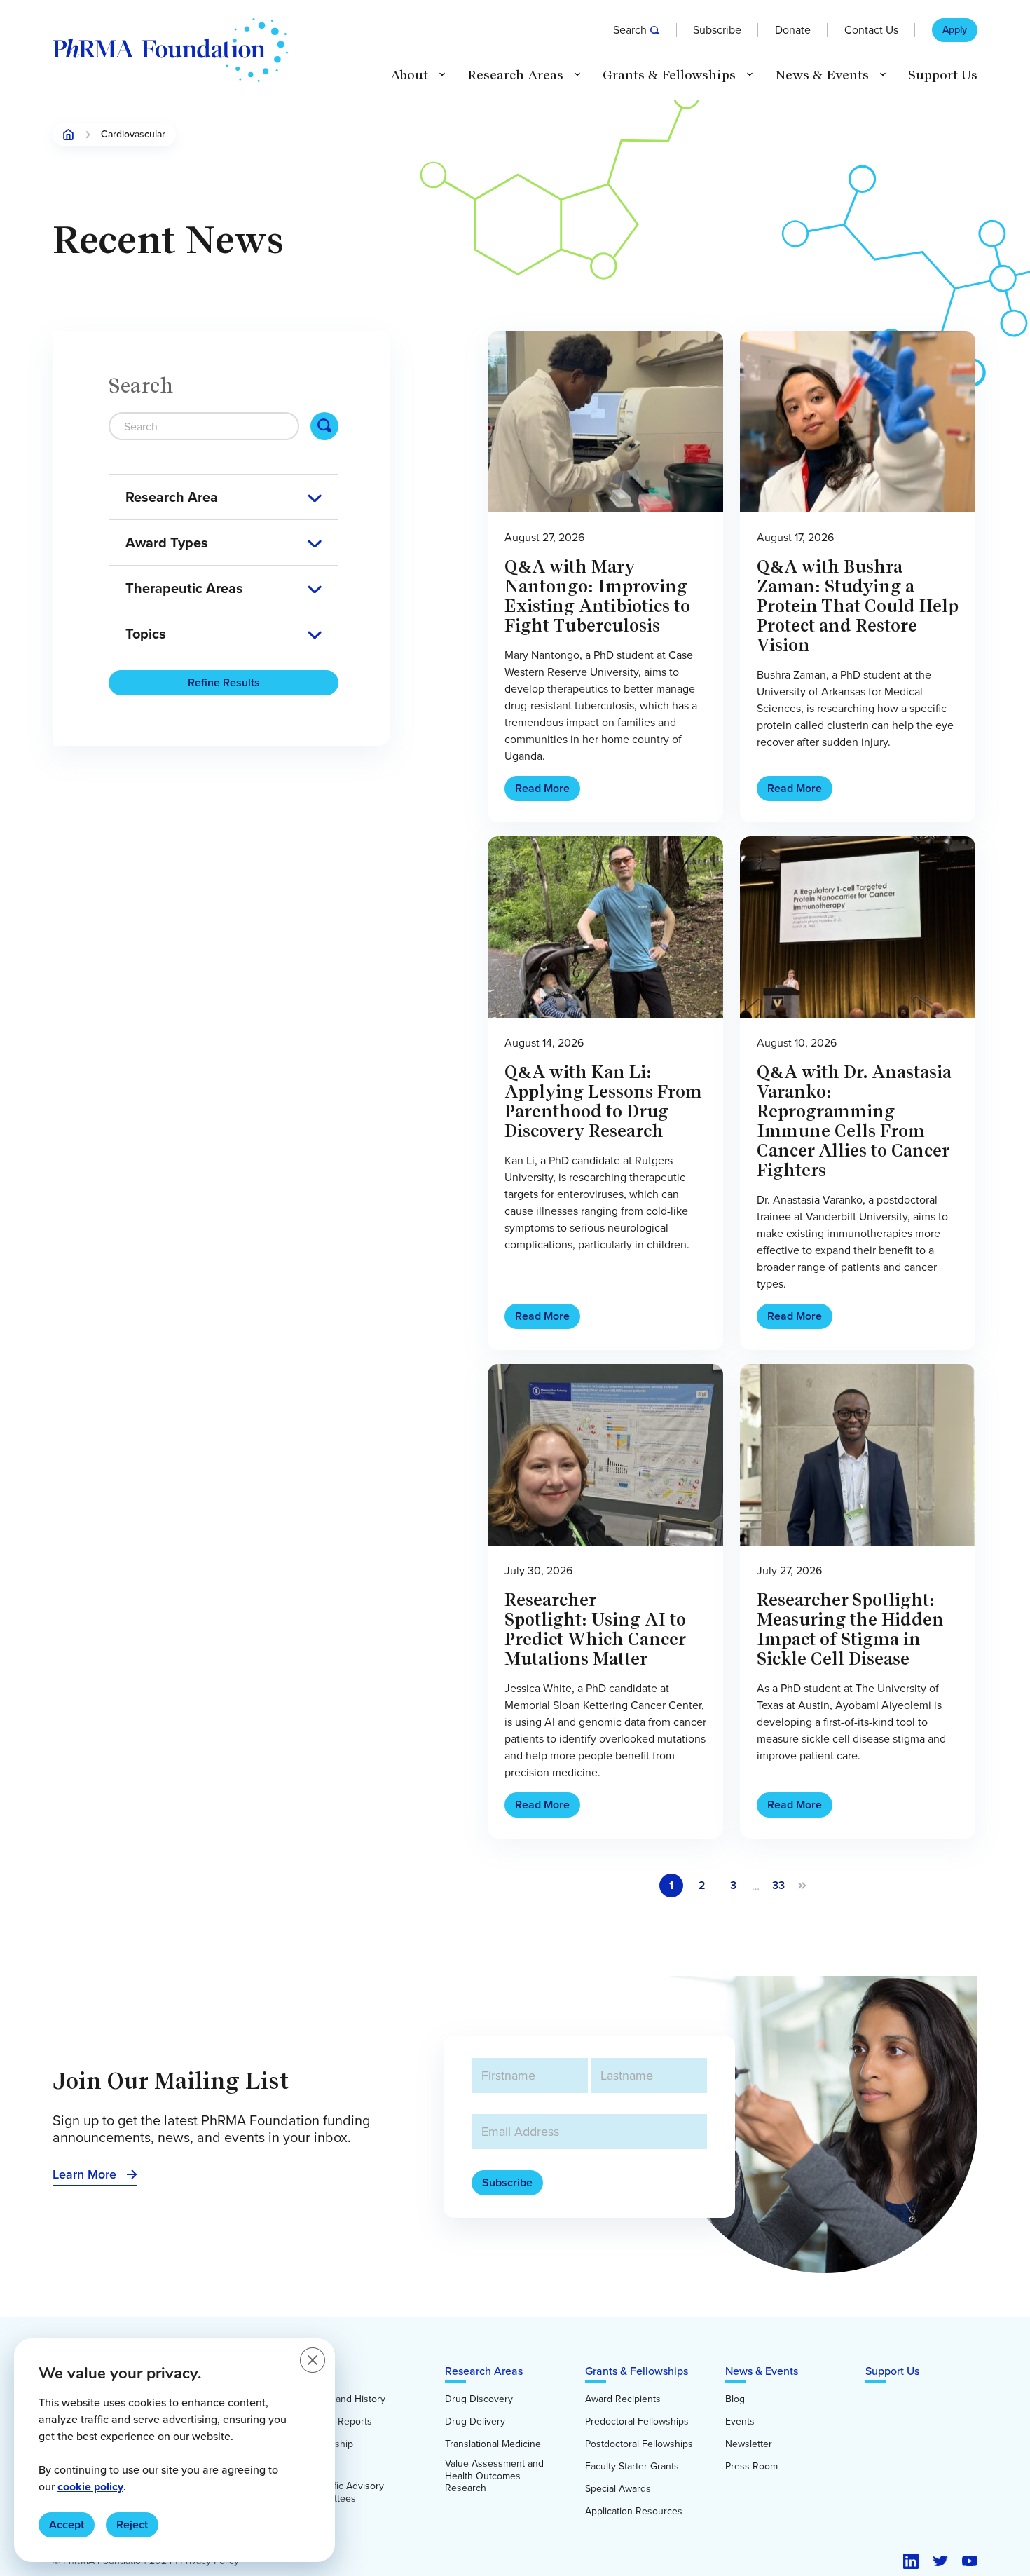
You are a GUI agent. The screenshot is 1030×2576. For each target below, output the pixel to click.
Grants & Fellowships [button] (669, 75)
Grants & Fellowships (637, 2371)
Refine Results (224, 682)
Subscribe (717, 30)
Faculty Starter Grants (632, 2467)
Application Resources (634, 2512)
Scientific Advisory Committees (344, 2492)
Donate (793, 30)
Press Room (751, 2467)
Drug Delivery (475, 2422)
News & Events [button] (822, 75)
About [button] (409, 75)
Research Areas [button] (515, 75)
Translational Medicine (493, 2444)
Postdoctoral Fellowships (639, 2444)
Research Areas (484, 2371)
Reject (132, 2524)
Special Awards (618, 2489)
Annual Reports (338, 2422)
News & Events (762, 2371)
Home (69, 135)
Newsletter (749, 2444)
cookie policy (90, 2487)
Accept (67, 2524)
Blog (735, 2399)
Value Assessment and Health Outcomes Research (494, 2476)
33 (778, 1885)
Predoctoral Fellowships (637, 2422)
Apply (955, 30)
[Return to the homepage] (170, 50)
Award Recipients (623, 2399)
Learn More (84, 2174)
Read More (542, 788)
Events (740, 2422)
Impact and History (345, 2399)
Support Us (943, 75)
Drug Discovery (479, 2399)
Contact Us (871, 30)
